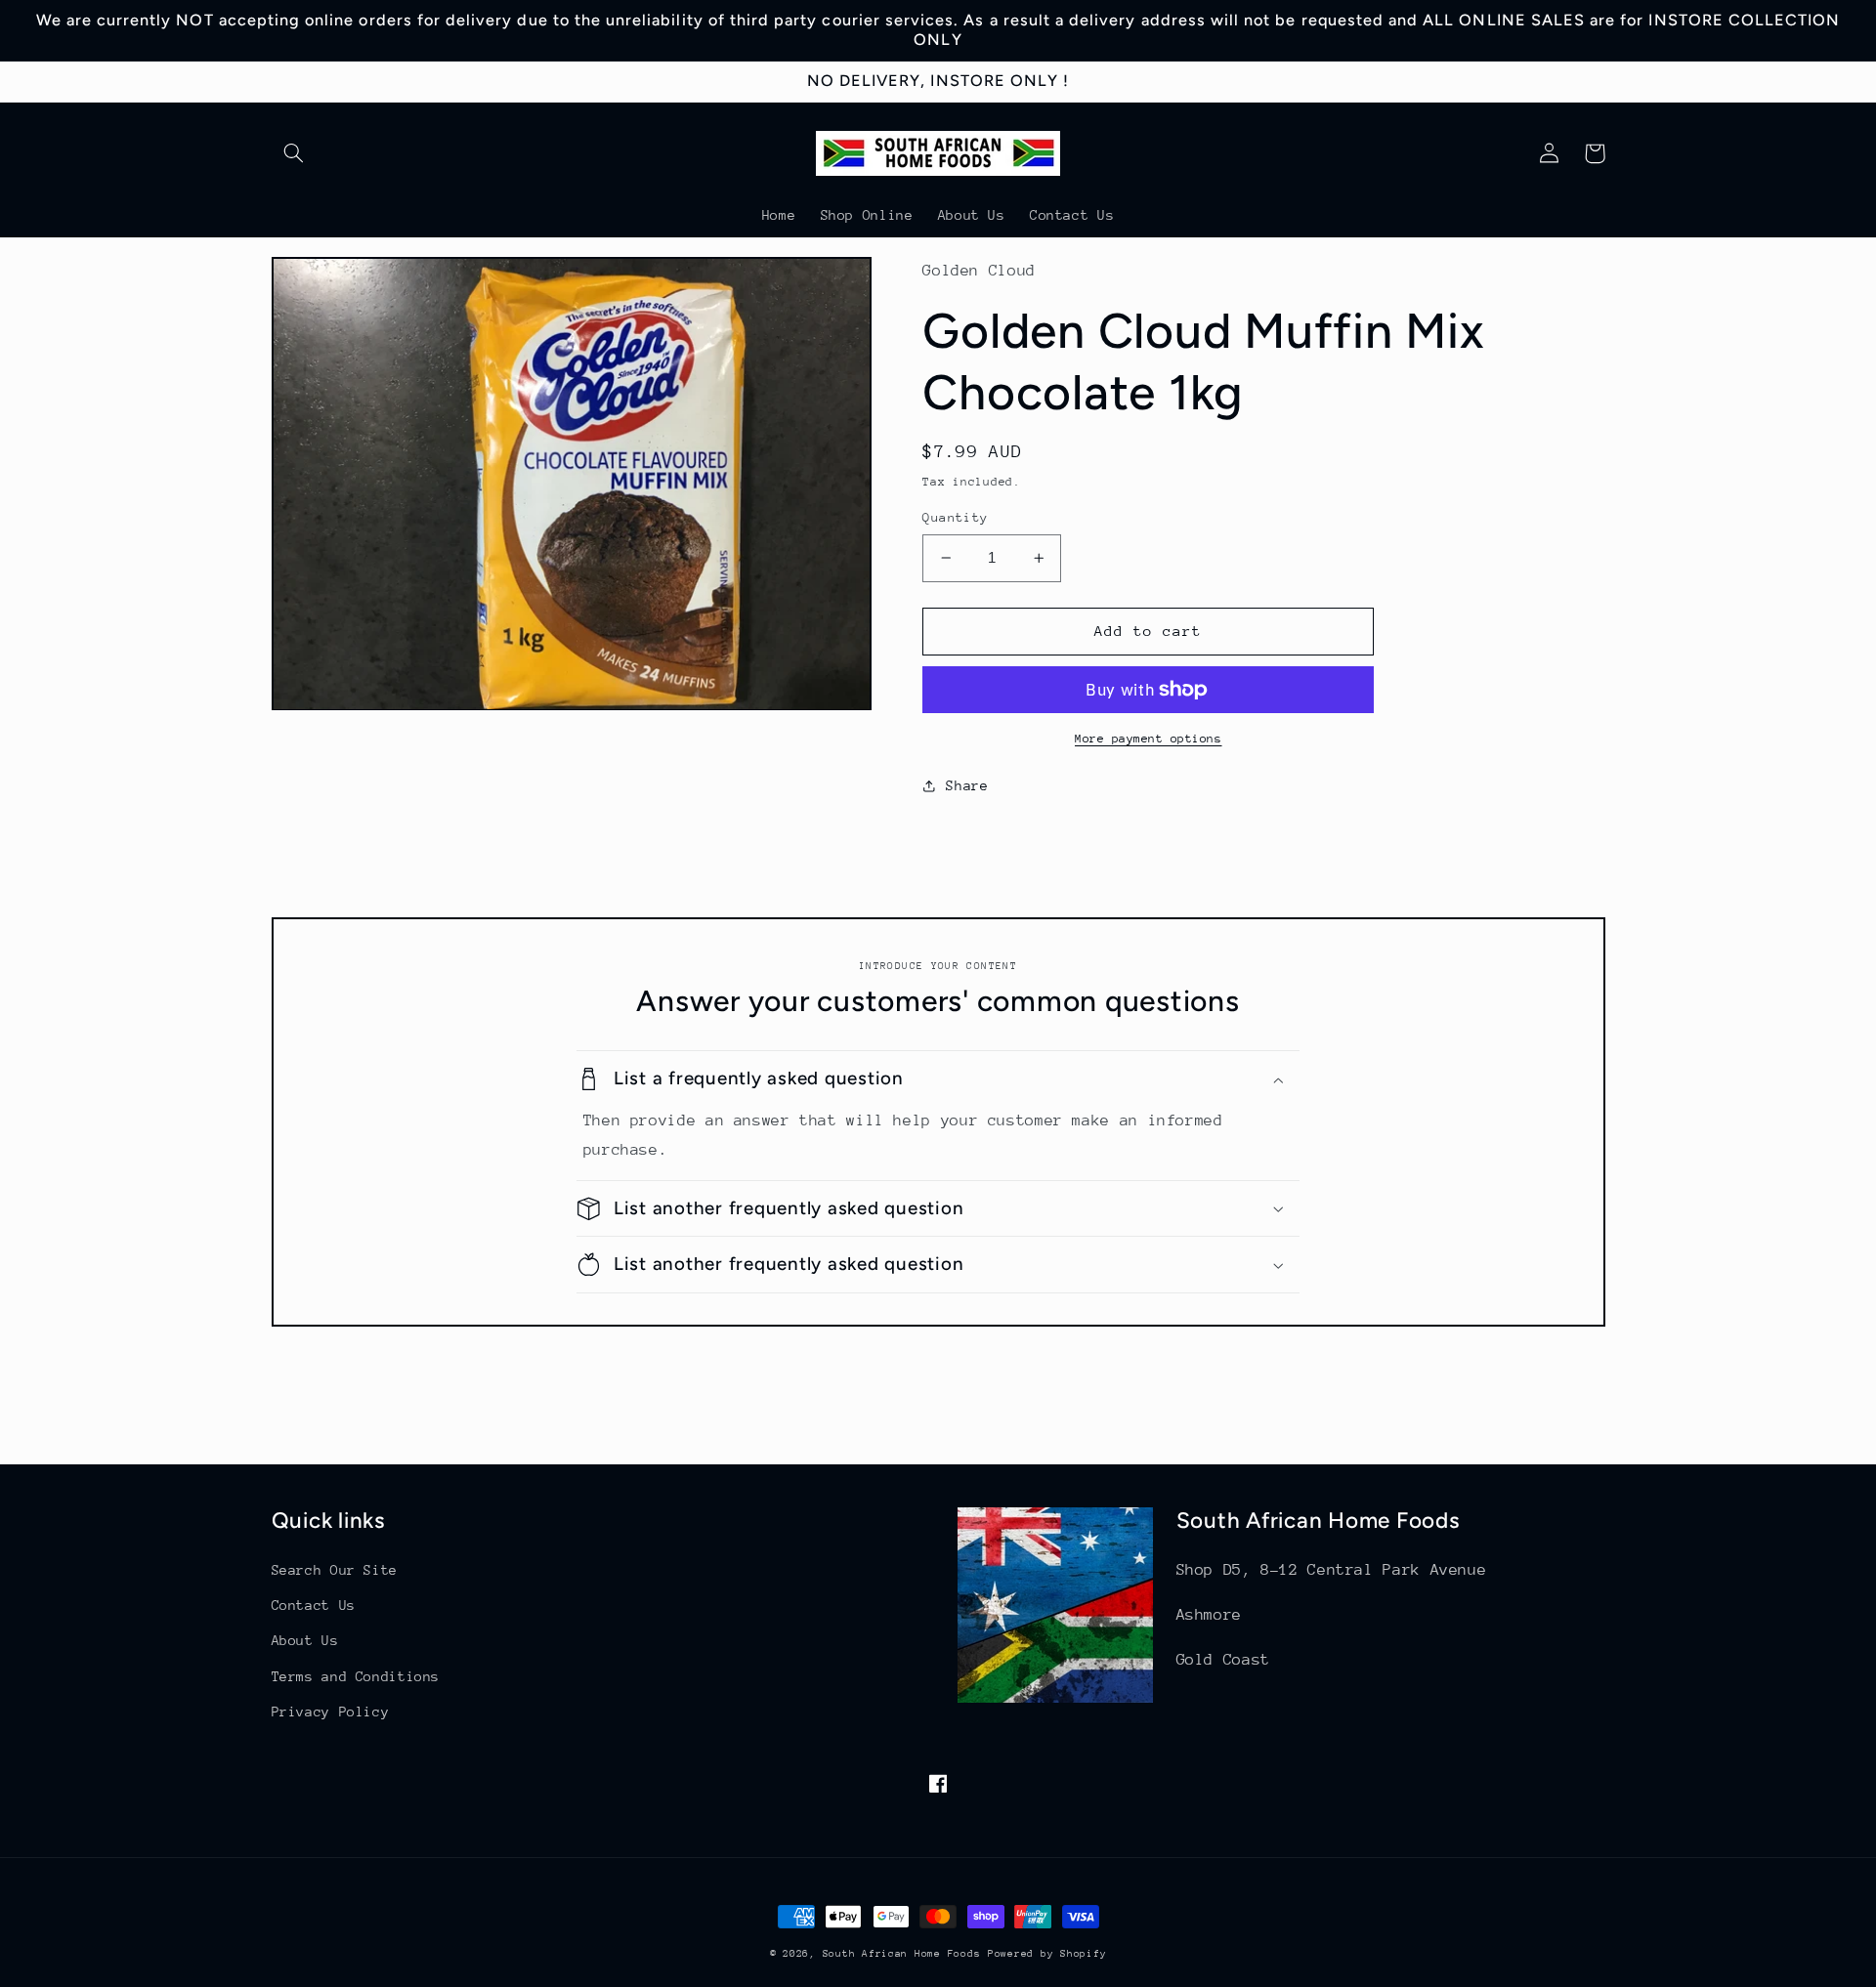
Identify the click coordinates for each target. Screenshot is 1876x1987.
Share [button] (967, 785)
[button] (294, 153)
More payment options (1149, 739)
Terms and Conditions (356, 1676)
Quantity (955, 517)
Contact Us (314, 1605)
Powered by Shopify (1047, 1954)
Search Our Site (335, 1570)
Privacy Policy (331, 1712)
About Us (305, 1640)
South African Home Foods (902, 1954)
